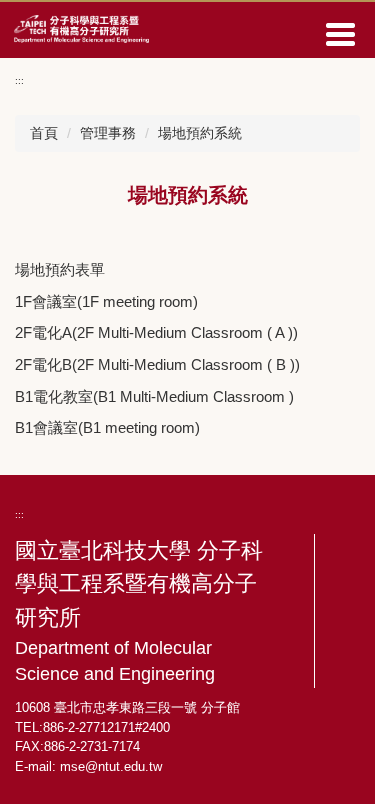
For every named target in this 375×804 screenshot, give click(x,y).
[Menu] (340, 34)
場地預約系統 (200, 133)
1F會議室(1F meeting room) (106, 301)
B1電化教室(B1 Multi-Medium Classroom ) (154, 396)
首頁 (44, 133)
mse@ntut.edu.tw (111, 766)
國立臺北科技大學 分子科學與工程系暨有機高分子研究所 (139, 611)
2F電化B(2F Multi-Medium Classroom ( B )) (157, 364)
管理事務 (108, 133)
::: (19, 80)
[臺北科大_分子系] (81, 27)
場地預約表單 (60, 269)
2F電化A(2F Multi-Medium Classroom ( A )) (156, 332)
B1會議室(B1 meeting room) (107, 427)
